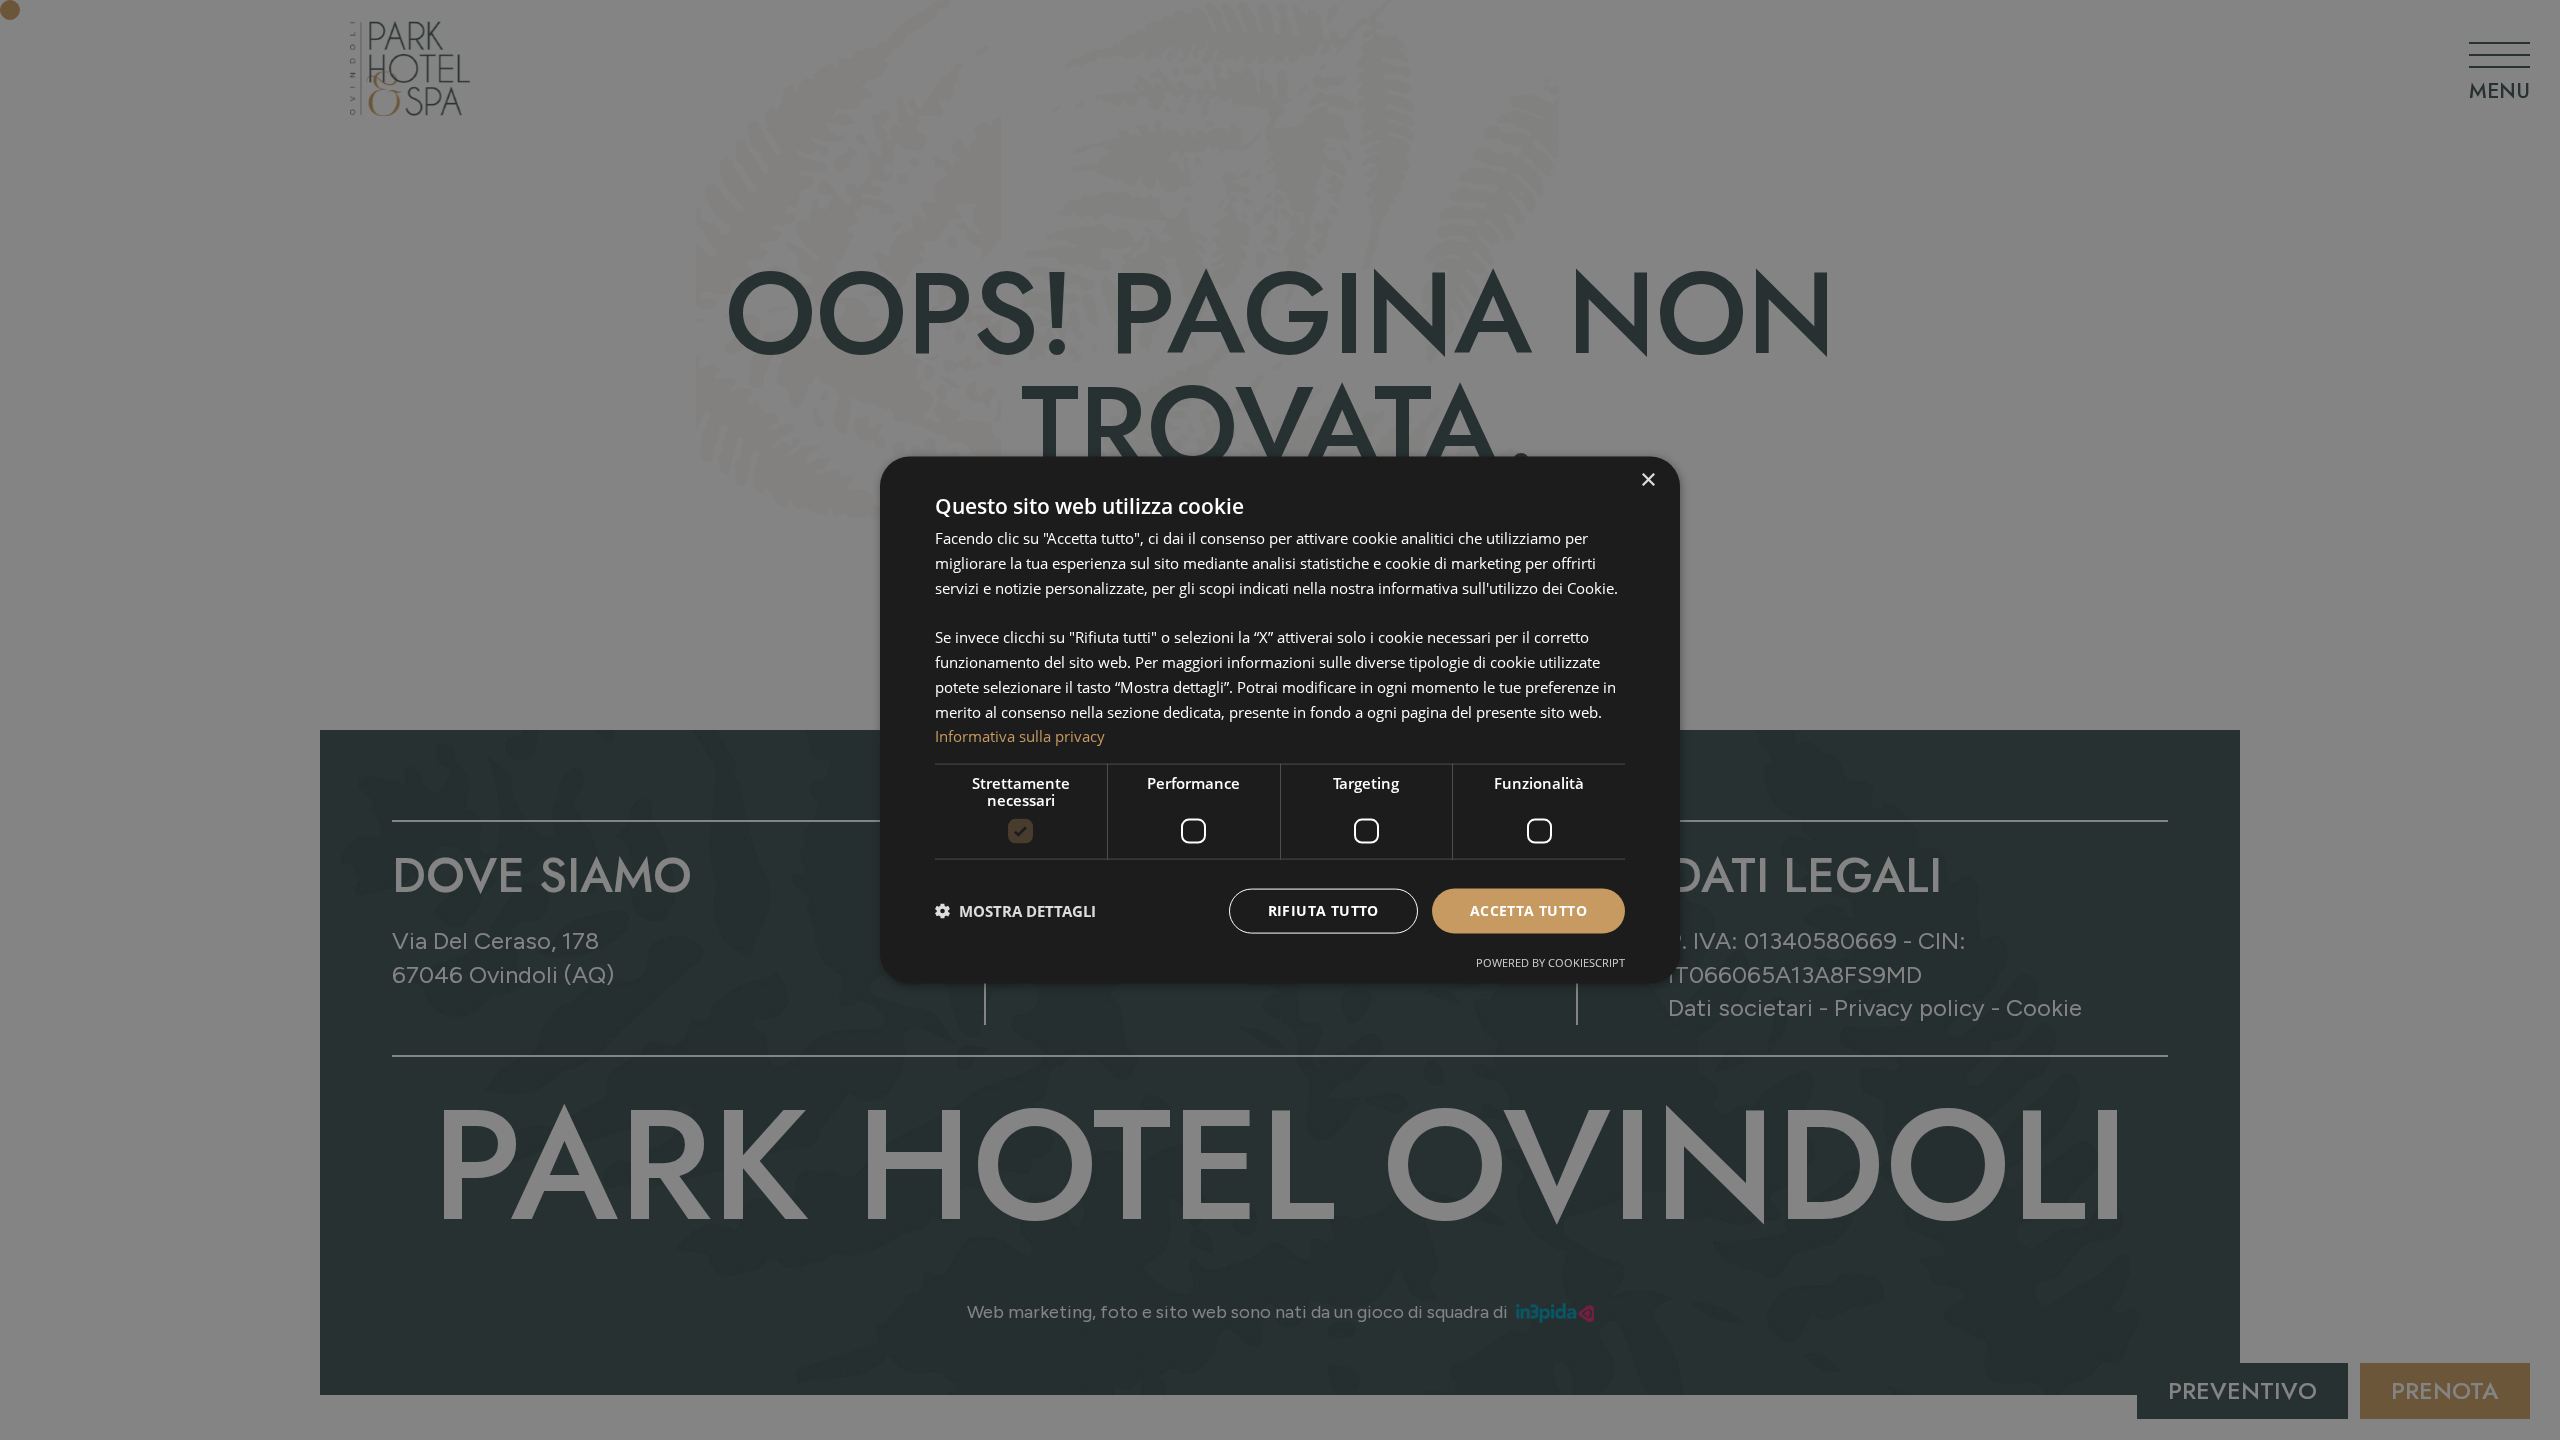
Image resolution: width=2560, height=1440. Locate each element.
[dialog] (1280, 720)
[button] (1015, 911)
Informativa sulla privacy (1020, 736)
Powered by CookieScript (1550, 961)
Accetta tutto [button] (1528, 910)
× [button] (1647, 480)
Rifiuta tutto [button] (1323, 910)
